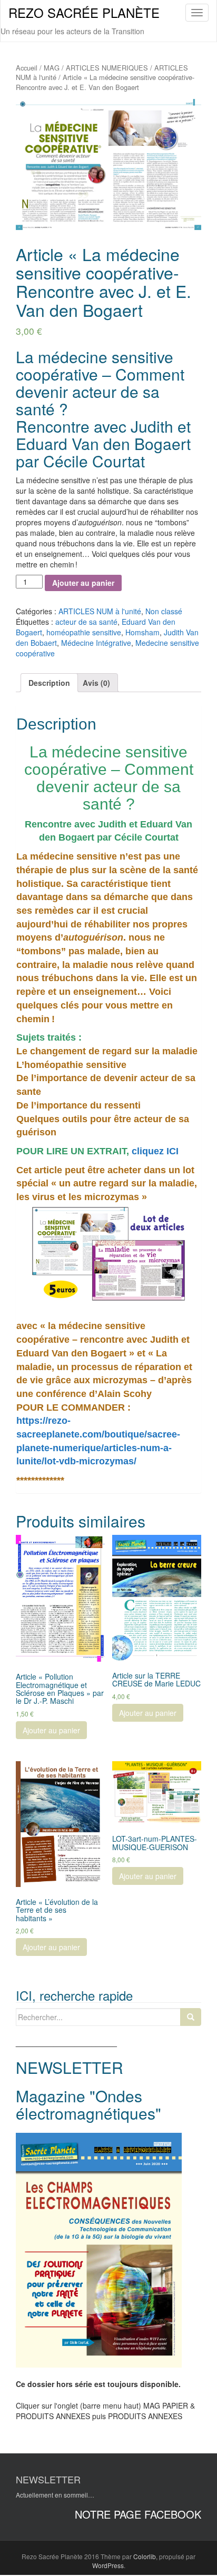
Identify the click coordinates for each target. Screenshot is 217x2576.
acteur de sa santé (86, 622)
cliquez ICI (154, 1151)
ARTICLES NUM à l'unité (100, 611)
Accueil (27, 68)
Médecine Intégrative (96, 643)
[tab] (49, 683)
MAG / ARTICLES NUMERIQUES (96, 68)
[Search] (191, 2017)
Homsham (142, 632)
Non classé (164, 611)
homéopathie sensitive (84, 632)
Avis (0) (96, 683)
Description (49, 683)
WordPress (108, 2565)
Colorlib (145, 2556)
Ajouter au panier (83, 583)
